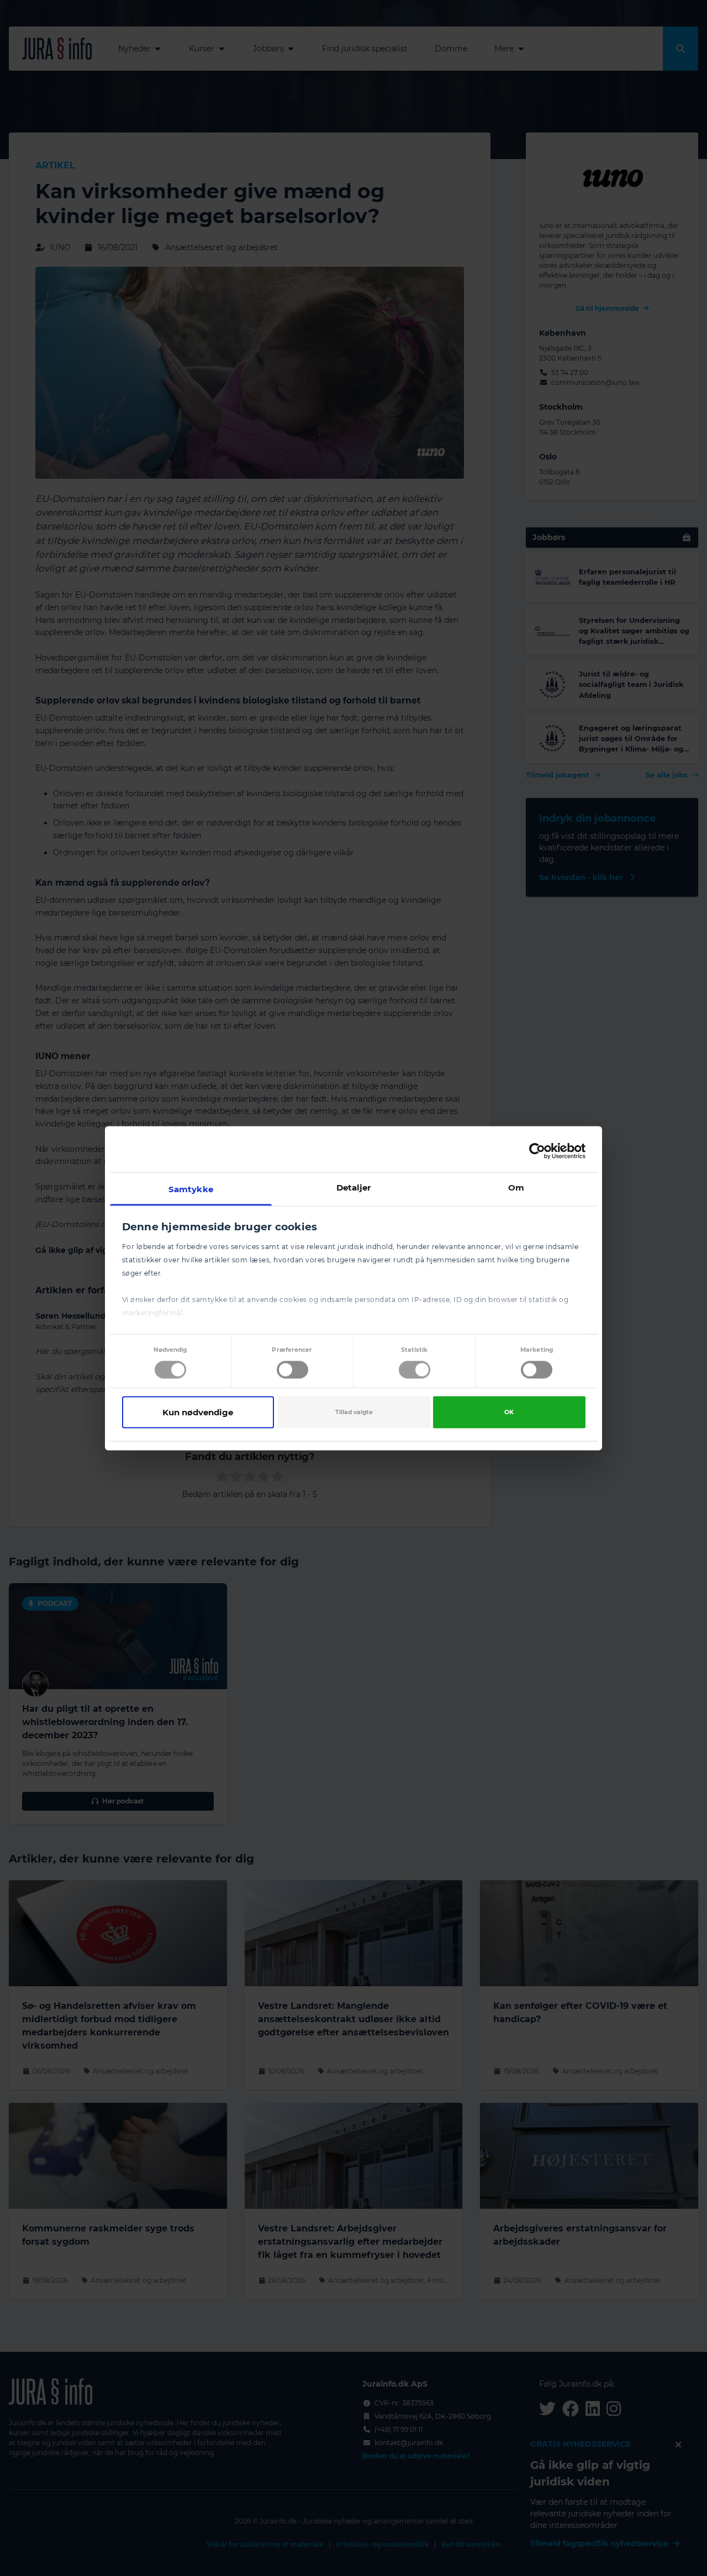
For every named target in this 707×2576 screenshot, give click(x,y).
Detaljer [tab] (354, 1187)
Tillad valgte (354, 1412)
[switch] (292, 1370)
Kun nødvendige (198, 1412)
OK (509, 1412)
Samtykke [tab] (191, 1189)
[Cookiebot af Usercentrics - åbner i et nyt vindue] (537, 1151)
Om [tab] (516, 1187)
